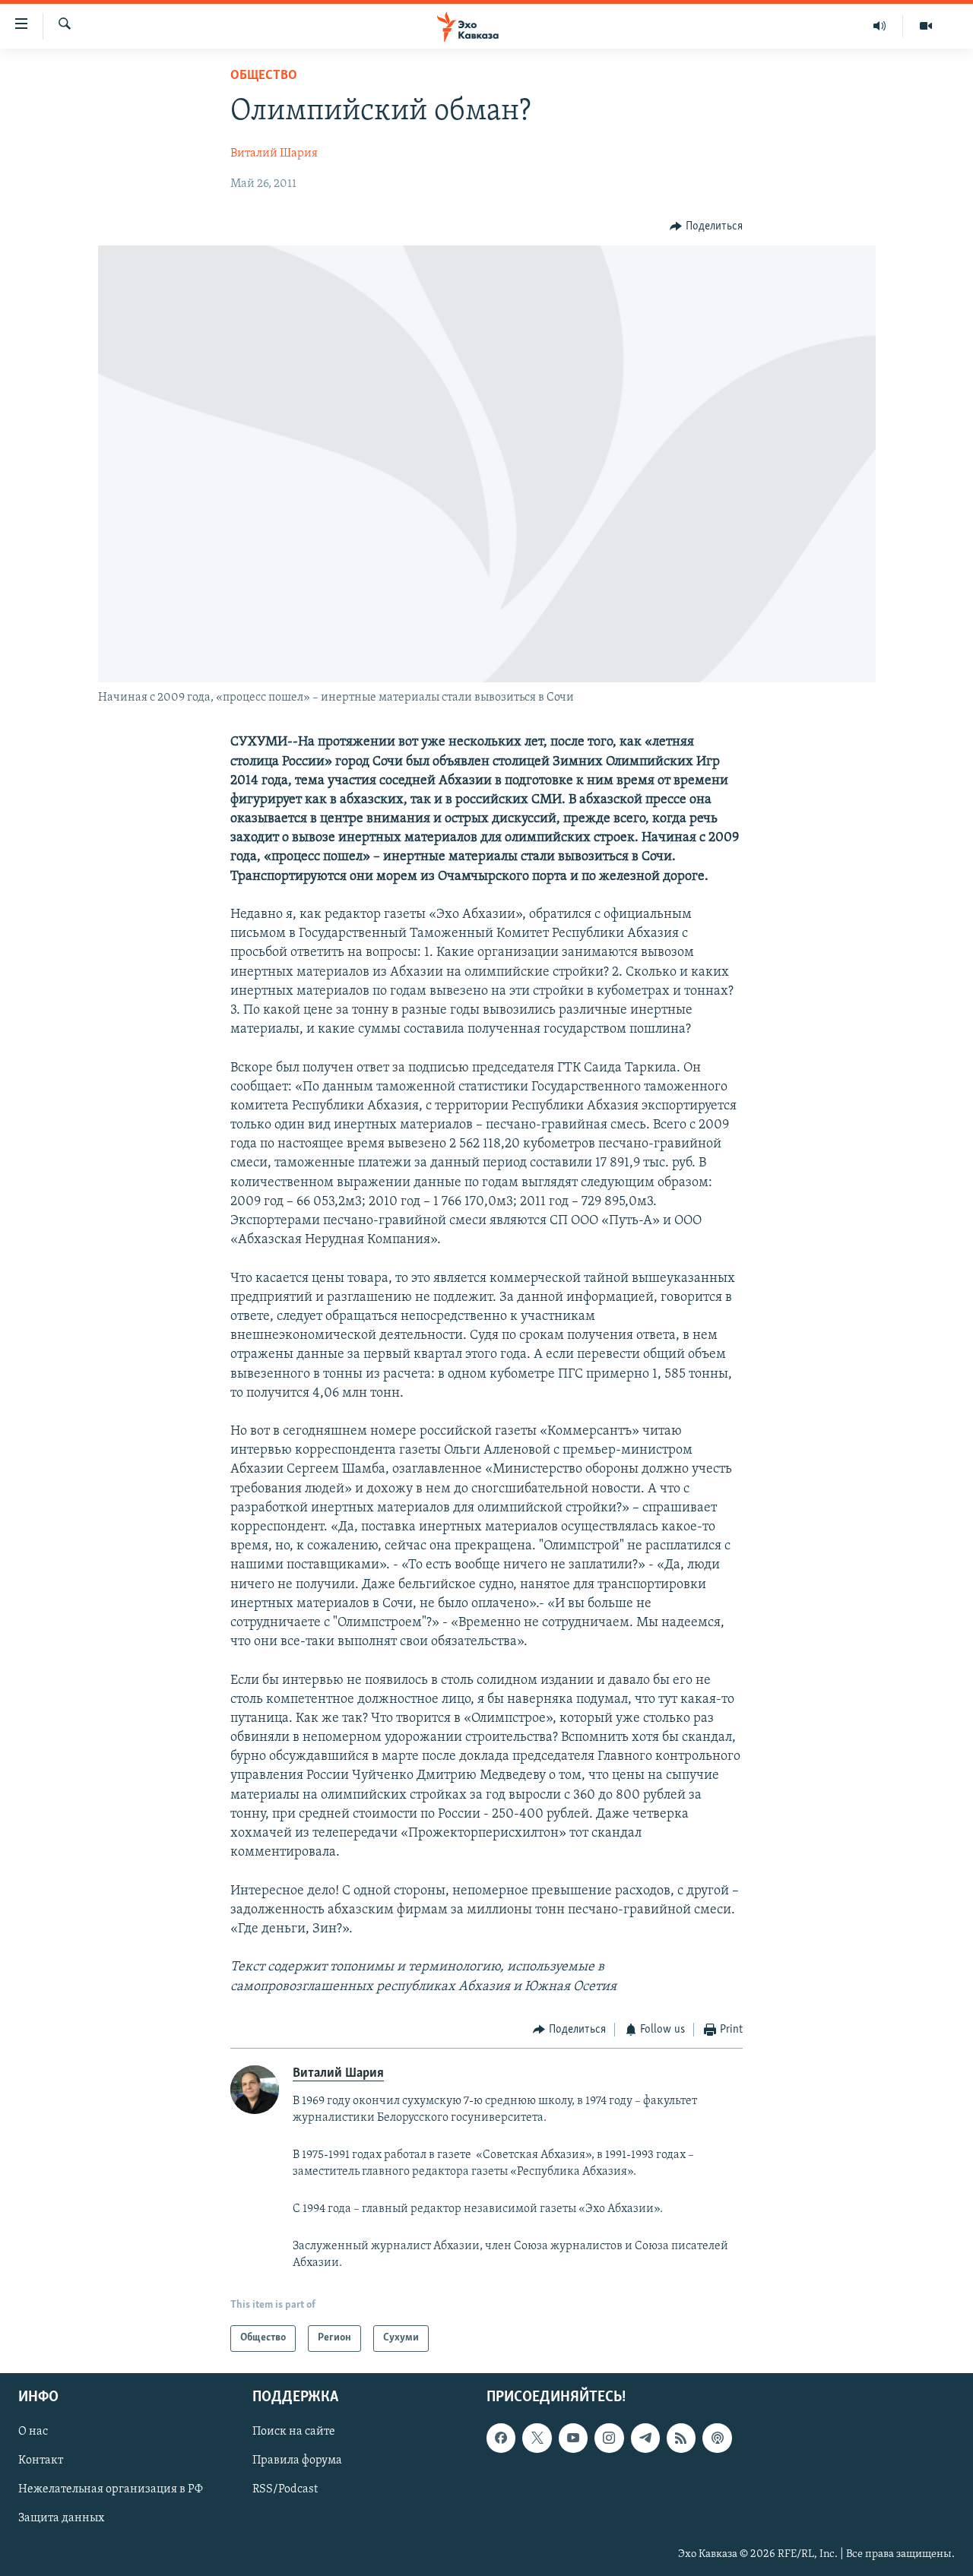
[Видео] (926, 26)
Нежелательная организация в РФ (111, 2489)
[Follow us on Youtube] (573, 2438)
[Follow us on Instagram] (609, 2438)
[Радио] (880, 26)
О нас (33, 2432)
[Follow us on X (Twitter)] (537, 2438)
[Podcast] (717, 2438)
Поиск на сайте (294, 2432)
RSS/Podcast (285, 2489)
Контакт (41, 2460)
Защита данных (61, 2518)
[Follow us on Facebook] (501, 2438)
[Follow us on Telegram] (645, 2438)
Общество (264, 76)
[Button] (706, 226)
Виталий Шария (274, 153)
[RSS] (681, 2438)
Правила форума (297, 2460)
